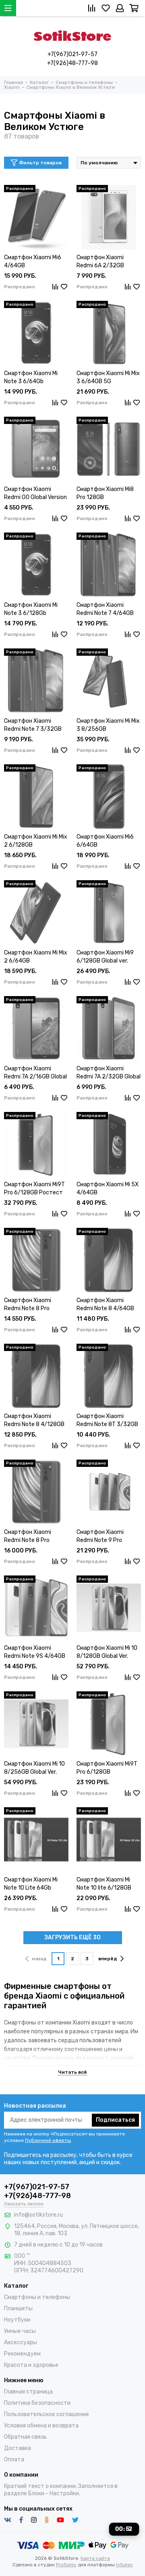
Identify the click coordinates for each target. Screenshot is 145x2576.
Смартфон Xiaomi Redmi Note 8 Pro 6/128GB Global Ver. (30, 1537)
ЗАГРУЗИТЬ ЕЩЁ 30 (72, 1937)
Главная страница (28, 2392)
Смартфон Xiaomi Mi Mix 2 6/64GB (36, 957)
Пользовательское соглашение (47, 2414)
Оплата (14, 2460)
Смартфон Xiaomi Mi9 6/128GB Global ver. (105, 957)
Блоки (36, 2493)
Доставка (18, 2448)
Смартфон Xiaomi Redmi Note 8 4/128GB (34, 1420)
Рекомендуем (22, 2354)
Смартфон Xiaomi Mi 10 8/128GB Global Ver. (107, 1652)
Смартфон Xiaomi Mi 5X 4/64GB (108, 1188)
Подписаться (115, 2120)
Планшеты (18, 2309)
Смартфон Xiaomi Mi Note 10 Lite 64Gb (31, 1884)
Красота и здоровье (31, 2365)
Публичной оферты (48, 2140)
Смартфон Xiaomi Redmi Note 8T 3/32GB (107, 1420)
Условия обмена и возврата (41, 2426)
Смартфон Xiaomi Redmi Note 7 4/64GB (105, 609)
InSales (124, 2565)
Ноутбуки (17, 2320)
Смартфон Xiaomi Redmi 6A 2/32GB (100, 261)
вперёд (108, 1959)
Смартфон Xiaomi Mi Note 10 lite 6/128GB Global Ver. (104, 1884)
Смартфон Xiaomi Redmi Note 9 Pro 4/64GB (100, 1537)
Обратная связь (25, 2437)
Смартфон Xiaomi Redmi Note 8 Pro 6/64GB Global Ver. (28, 1305)
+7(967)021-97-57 (72, 54)
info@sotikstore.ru (38, 2215)
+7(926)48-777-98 (72, 63)
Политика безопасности (37, 2403)
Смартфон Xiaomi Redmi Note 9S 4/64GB (35, 1652)
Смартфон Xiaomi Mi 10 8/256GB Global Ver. (34, 1768)
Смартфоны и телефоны (37, 2297)
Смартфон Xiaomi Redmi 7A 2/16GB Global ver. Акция (35, 1073)
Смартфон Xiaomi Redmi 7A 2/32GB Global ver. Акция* (109, 1073)
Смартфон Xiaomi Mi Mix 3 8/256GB (108, 725)
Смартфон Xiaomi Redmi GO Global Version (35, 493)
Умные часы (20, 2331)
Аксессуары (21, 2342)
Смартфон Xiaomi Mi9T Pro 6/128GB (107, 1768)
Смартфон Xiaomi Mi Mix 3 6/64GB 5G (108, 377)
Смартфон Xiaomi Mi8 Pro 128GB (105, 493)
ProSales (66, 2565)
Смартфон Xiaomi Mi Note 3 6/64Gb (31, 377)
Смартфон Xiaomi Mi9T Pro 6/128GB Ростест (34, 1188)
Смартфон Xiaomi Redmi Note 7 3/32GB (33, 725)
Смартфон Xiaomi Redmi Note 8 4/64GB (105, 1304)
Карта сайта (95, 2558)
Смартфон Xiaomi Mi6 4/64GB (33, 261)
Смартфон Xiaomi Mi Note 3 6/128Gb (31, 609)
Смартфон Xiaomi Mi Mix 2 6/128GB (36, 841)
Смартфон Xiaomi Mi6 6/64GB (105, 841)
